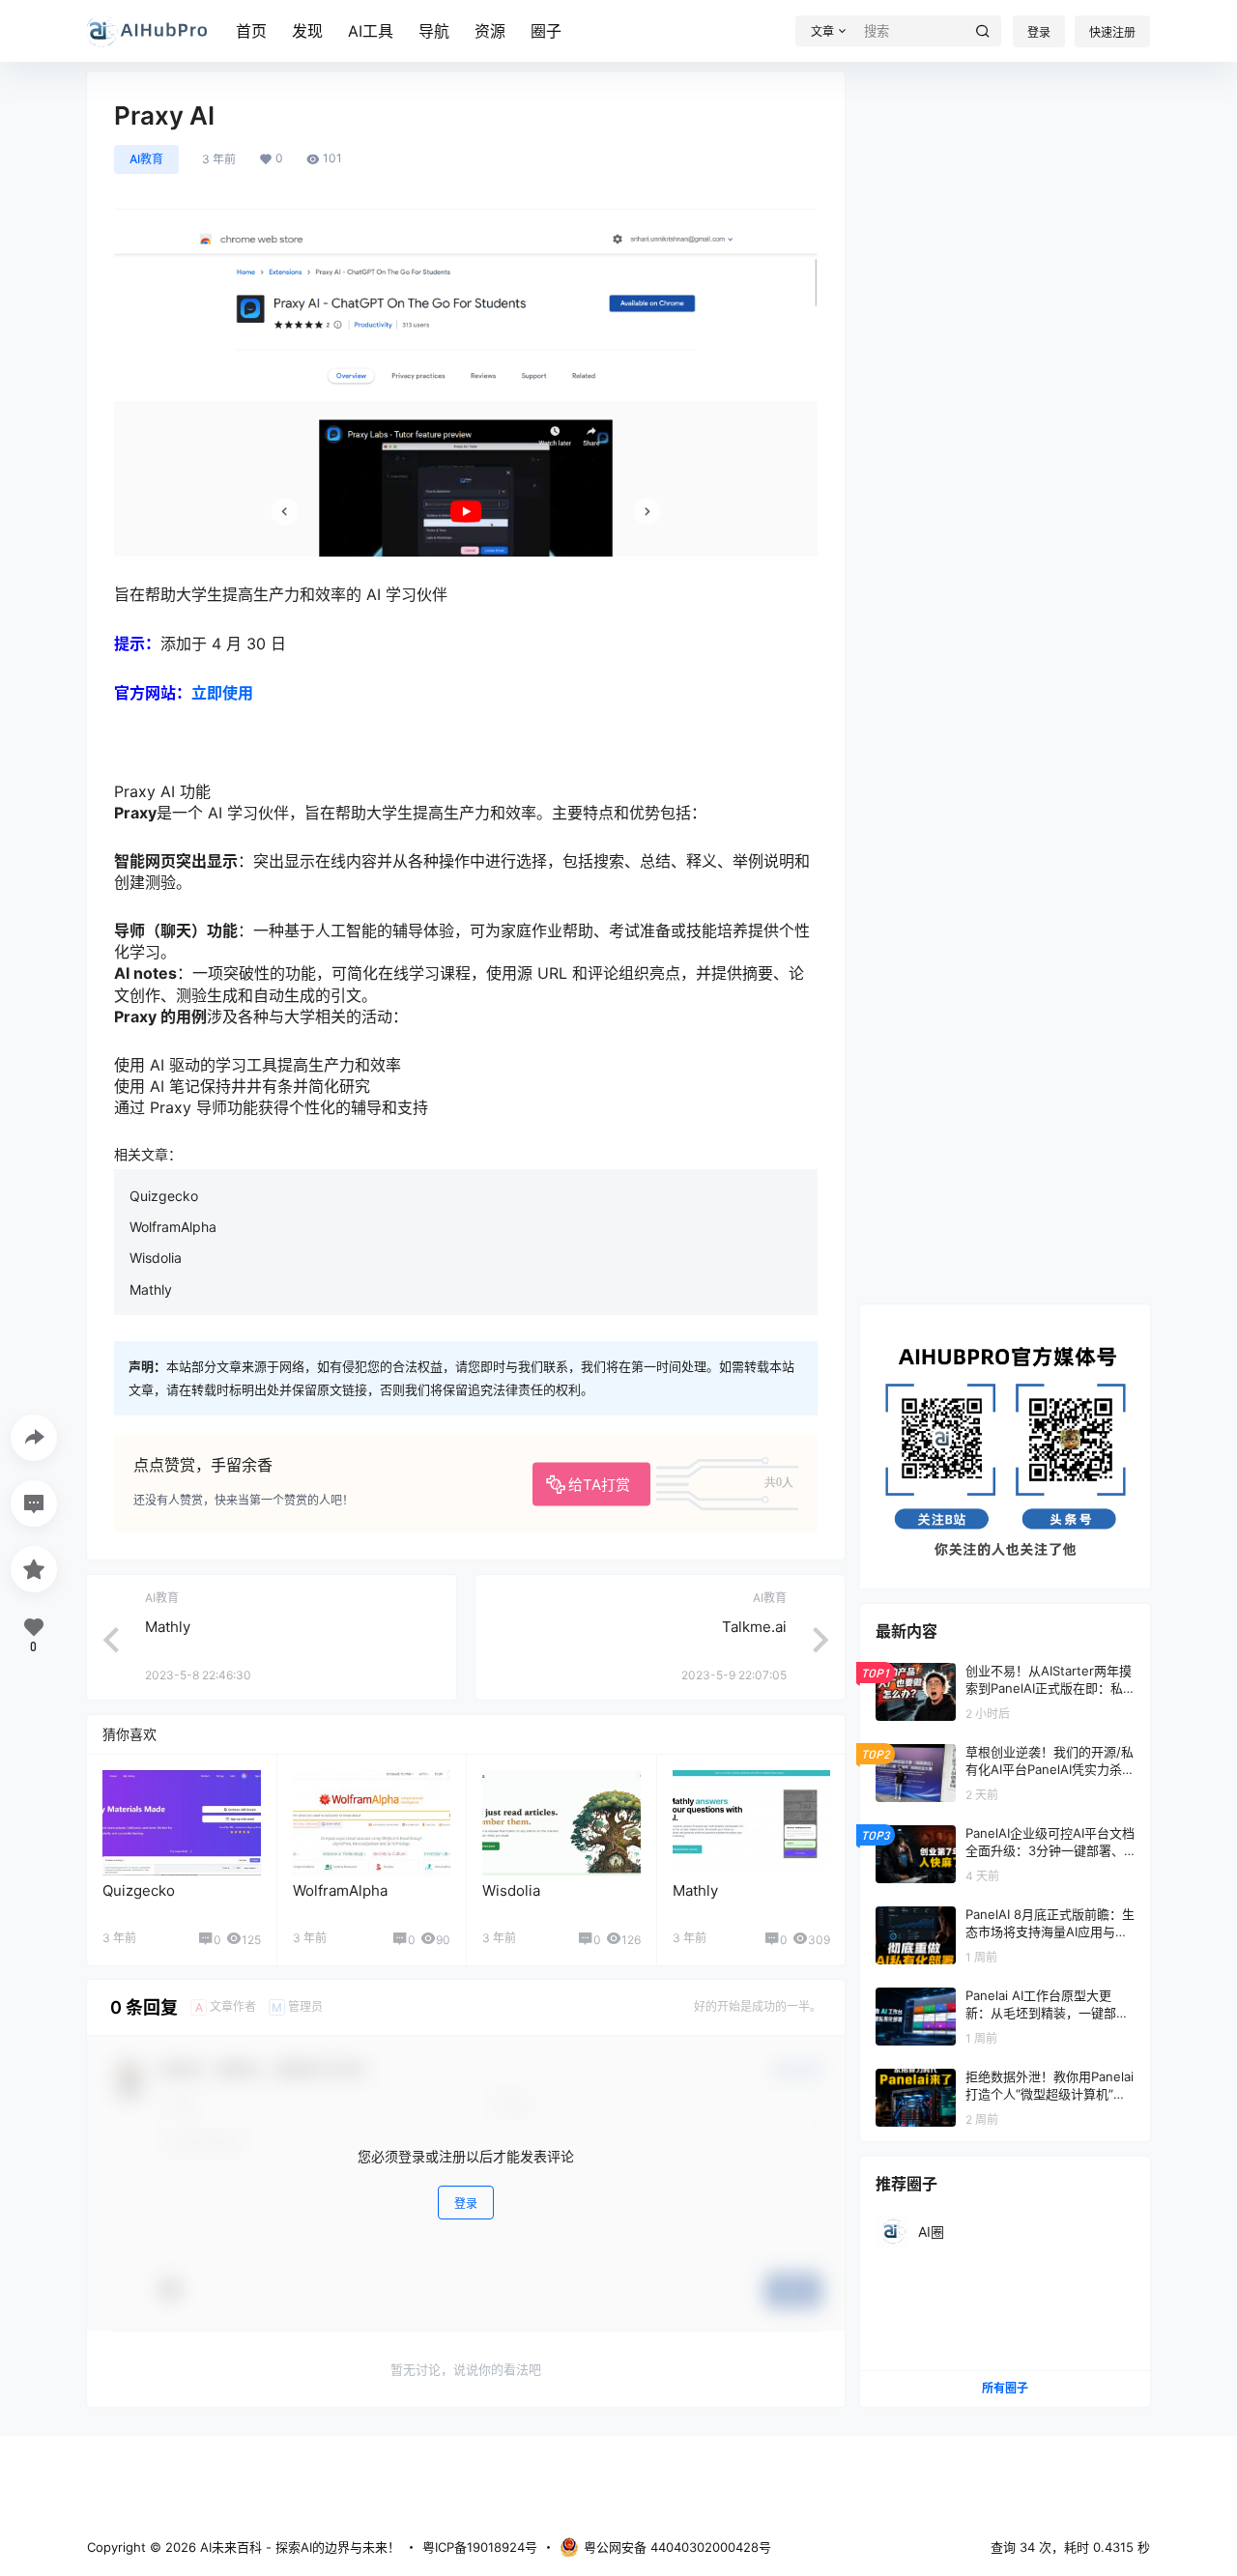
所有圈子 (1005, 2388)
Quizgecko (164, 1196)
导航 (434, 31)
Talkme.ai (754, 1627)
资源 (490, 31)
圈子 (546, 31)
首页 (251, 31)
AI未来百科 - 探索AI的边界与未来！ (298, 2547)
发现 (307, 31)
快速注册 (1112, 32)
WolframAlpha (173, 1227)
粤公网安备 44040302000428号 (677, 2547)
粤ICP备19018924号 (480, 2547)
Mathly (151, 1289)
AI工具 (371, 31)
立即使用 (222, 693)
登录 (1039, 32)
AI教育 (146, 159)
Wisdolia (156, 1258)
